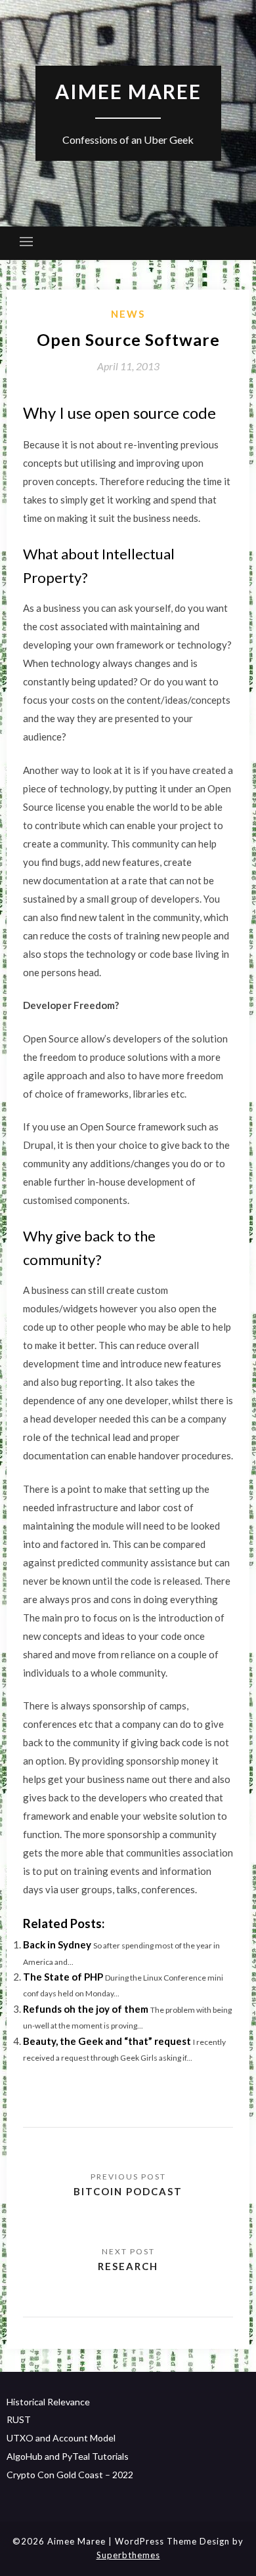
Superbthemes (128, 2555)
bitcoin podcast (128, 2191)
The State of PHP (63, 1977)
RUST (19, 2419)
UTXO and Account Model (61, 2438)
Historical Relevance (48, 2402)
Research (128, 2266)
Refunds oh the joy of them (86, 2009)
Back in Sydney (57, 1944)
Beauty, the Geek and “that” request (107, 2041)
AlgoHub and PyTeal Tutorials (68, 2456)
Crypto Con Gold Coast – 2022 (70, 2475)
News (128, 314)
